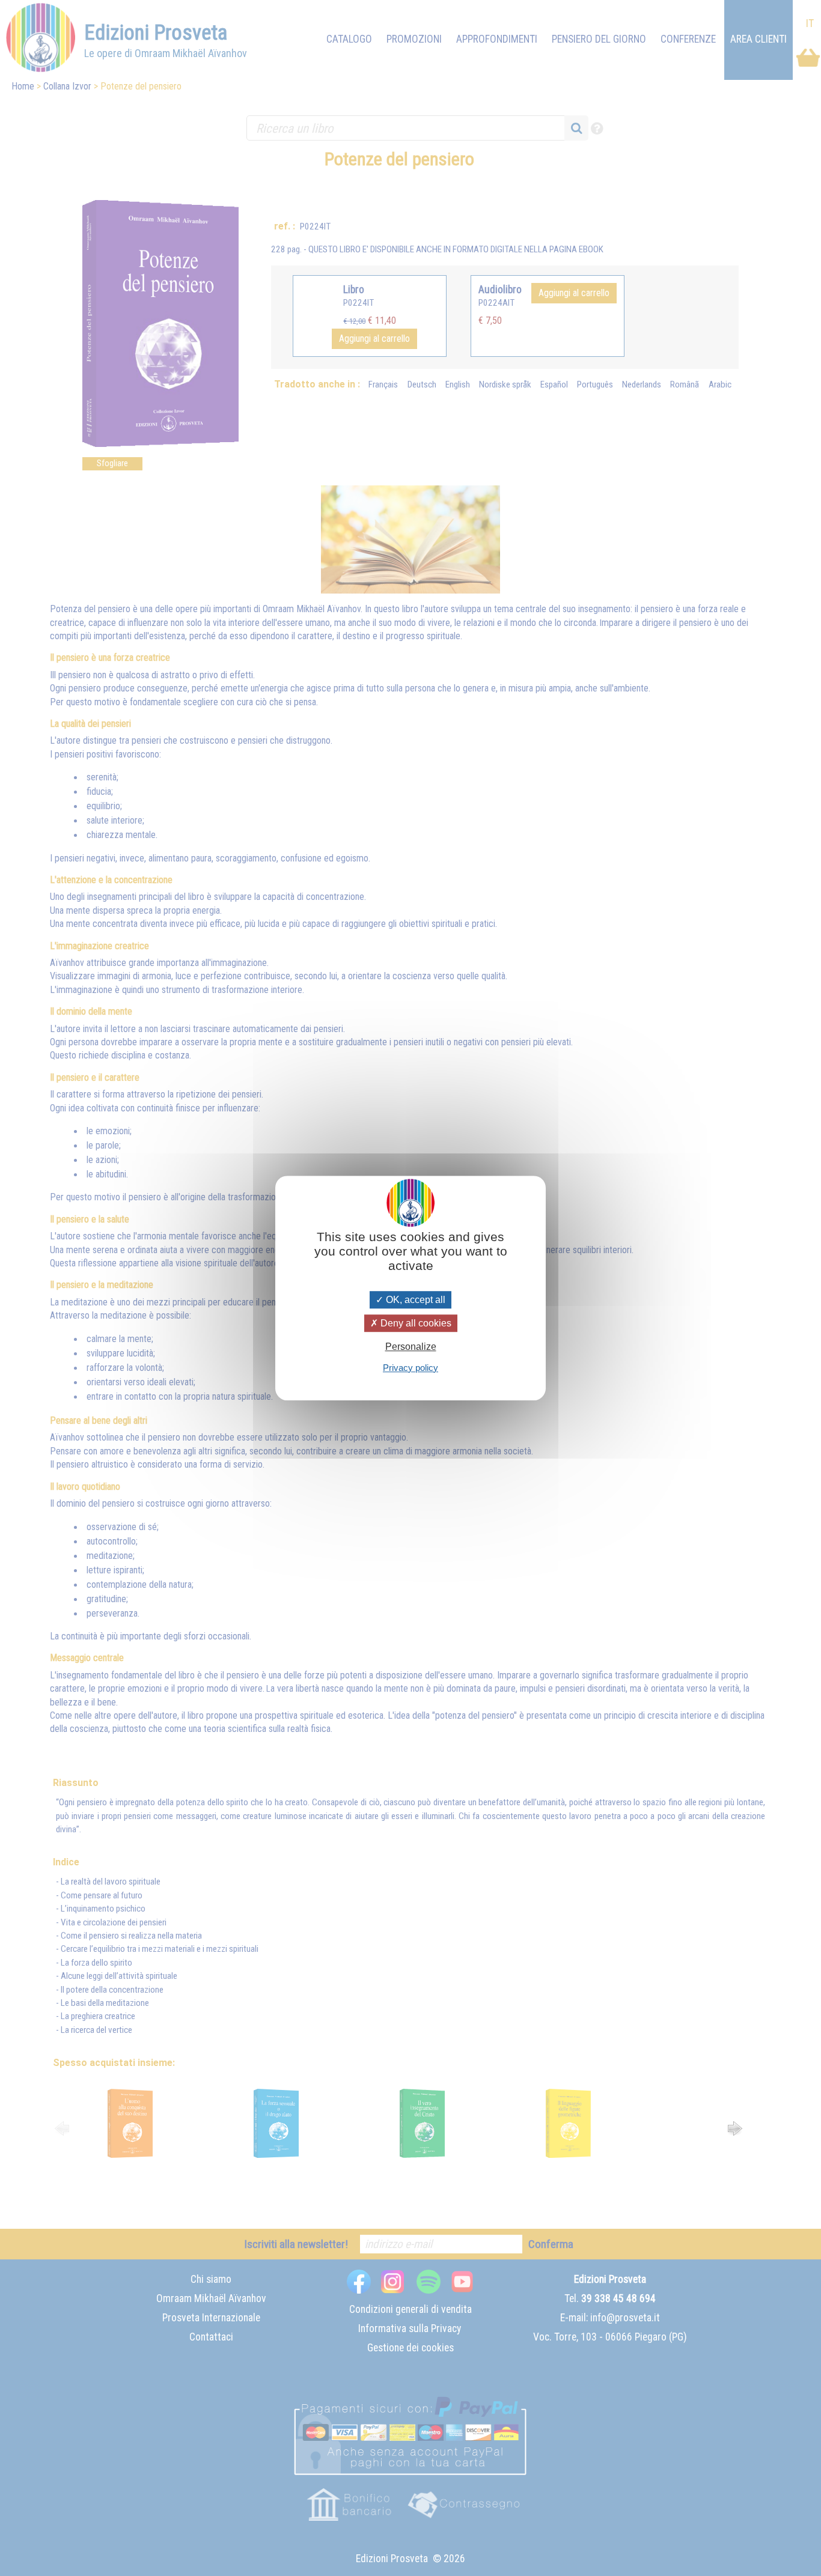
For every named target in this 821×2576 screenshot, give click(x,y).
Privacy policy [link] (410, 1368)
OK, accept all (414, 1300)
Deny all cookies (415, 1323)
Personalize (411, 1347)
